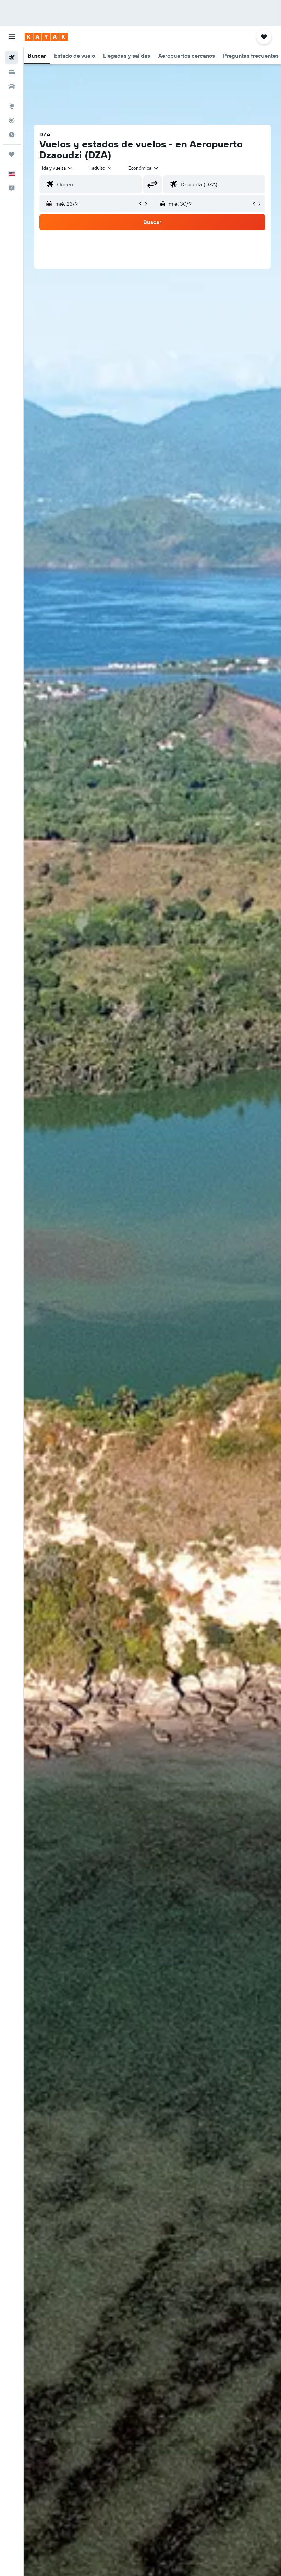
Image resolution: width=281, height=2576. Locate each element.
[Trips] (12, 154)
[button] (12, 37)
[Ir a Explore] (12, 106)
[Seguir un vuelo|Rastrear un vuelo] (12, 120)
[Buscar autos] (12, 86)
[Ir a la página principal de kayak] (46, 37)
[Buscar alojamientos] (12, 72)
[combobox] (144, 168)
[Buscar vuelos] (12, 58)
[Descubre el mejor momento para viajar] (12, 135)
